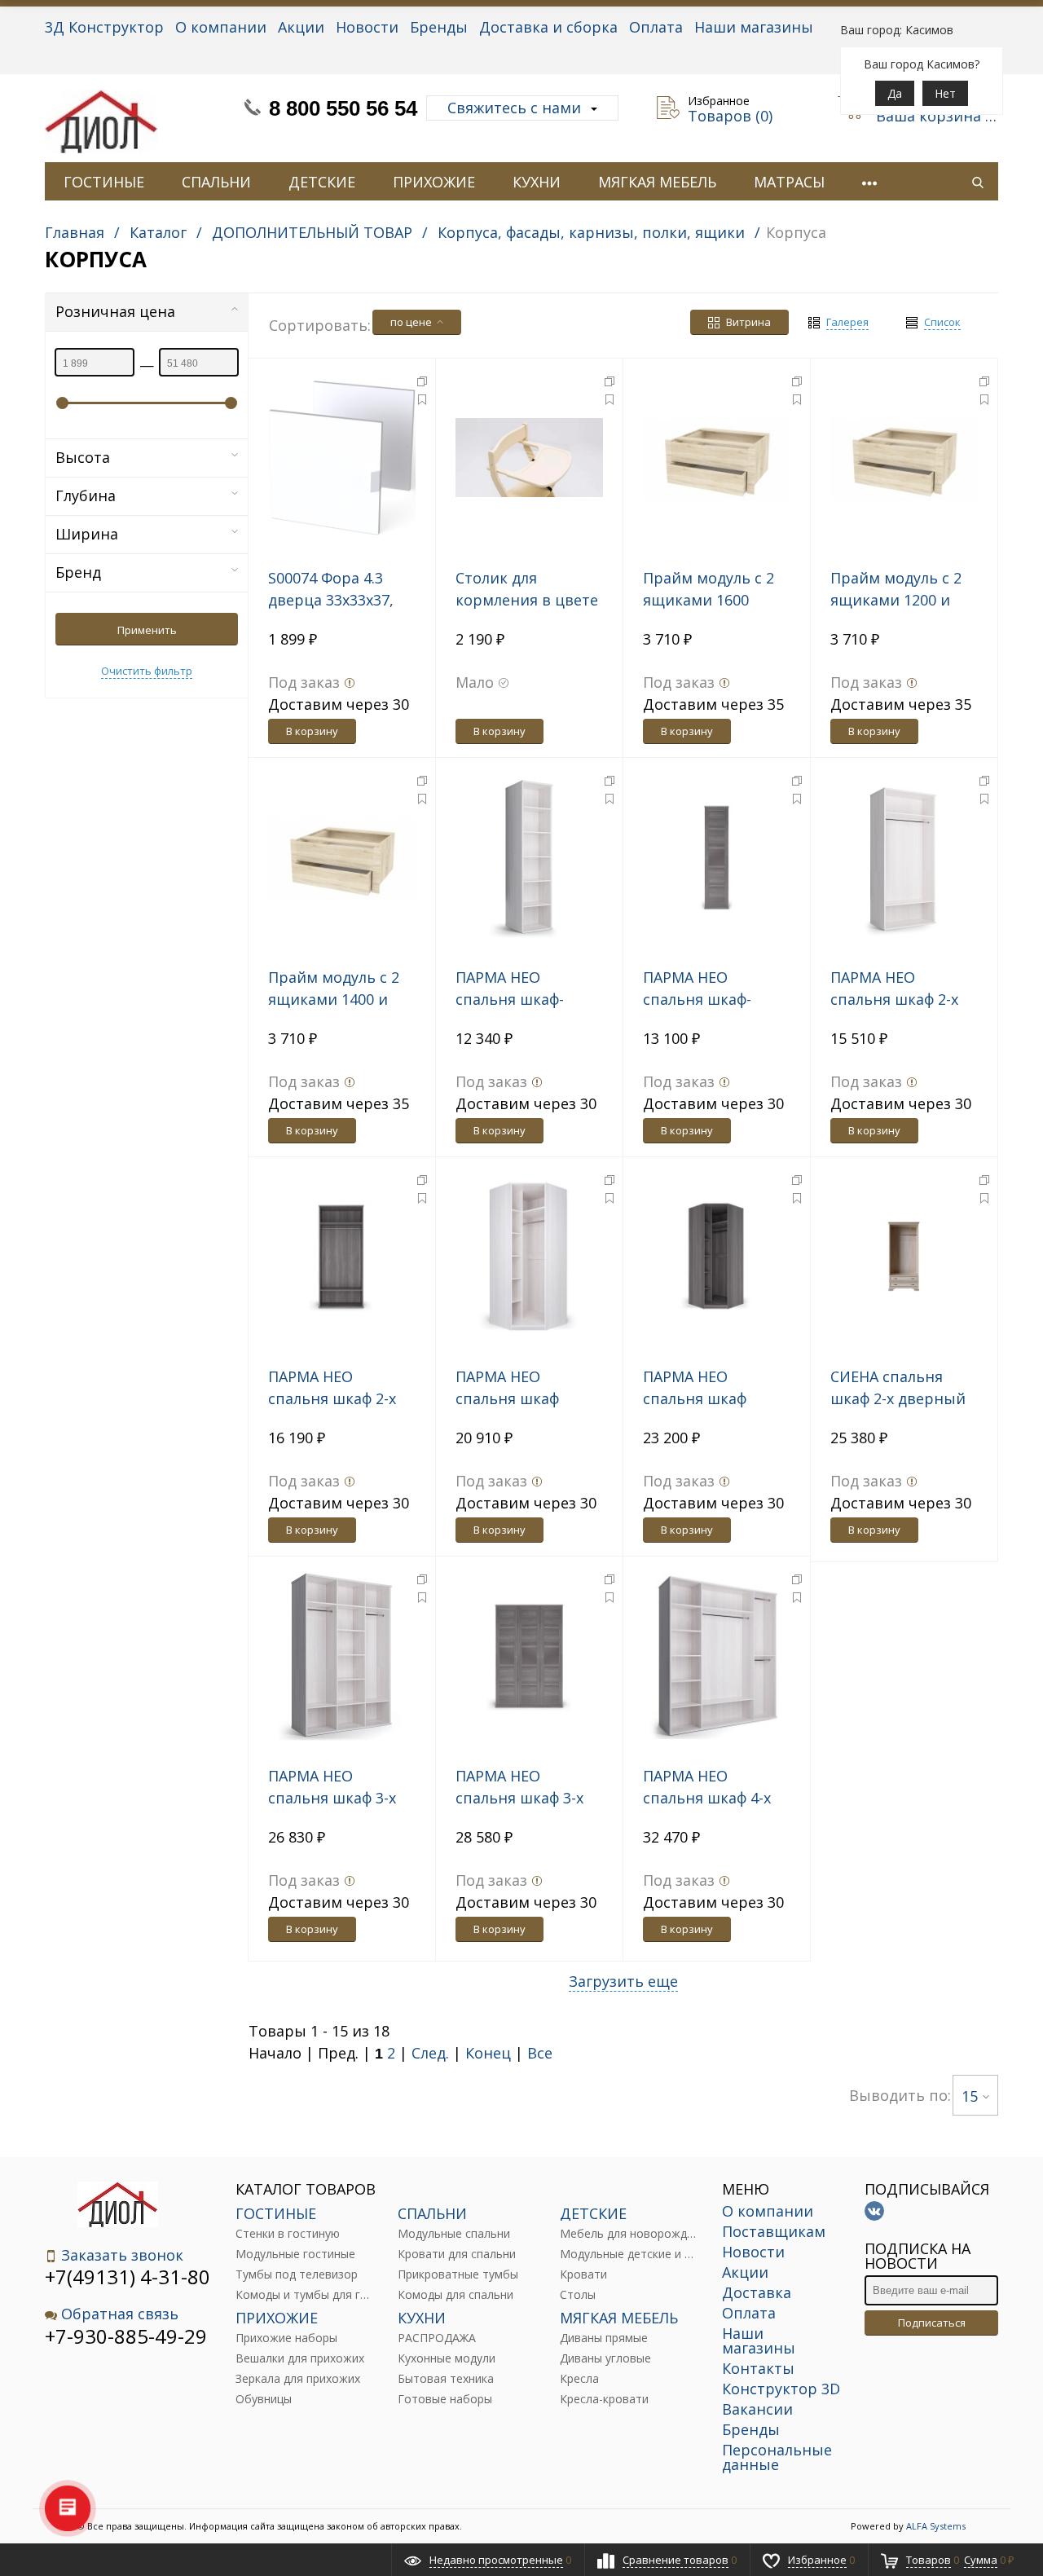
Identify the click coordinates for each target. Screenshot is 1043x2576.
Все (540, 2053)
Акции (301, 27)
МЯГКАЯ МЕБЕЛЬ (657, 182)
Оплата (656, 27)
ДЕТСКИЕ (322, 182)
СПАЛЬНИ (216, 182)
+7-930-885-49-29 (126, 2336)
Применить (147, 630)
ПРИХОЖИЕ (434, 182)
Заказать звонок (122, 2255)
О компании (221, 27)
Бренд (78, 572)
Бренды (439, 27)
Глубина (86, 495)
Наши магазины (754, 27)
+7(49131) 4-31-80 (128, 2277)
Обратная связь (120, 2314)
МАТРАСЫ (789, 182)
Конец (488, 2053)
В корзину (312, 731)
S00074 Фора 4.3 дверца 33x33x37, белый (331, 600)
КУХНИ (537, 182)
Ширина (87, 534)
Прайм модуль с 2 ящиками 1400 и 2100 (334, 999)
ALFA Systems (936, 2526)
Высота (83, 457)
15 (970, 2096)
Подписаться (932, 2323)
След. (430, 2053)
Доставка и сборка (548, 27)
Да (895, 93)
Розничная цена (115, 311)
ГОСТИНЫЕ (104, 182)
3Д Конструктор (104, 27)
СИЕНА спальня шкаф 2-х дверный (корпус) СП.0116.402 (904, 1398)
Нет (945, 93)
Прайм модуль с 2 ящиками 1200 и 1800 (896, 600)
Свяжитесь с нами (514, 108)
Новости (367, 27)
